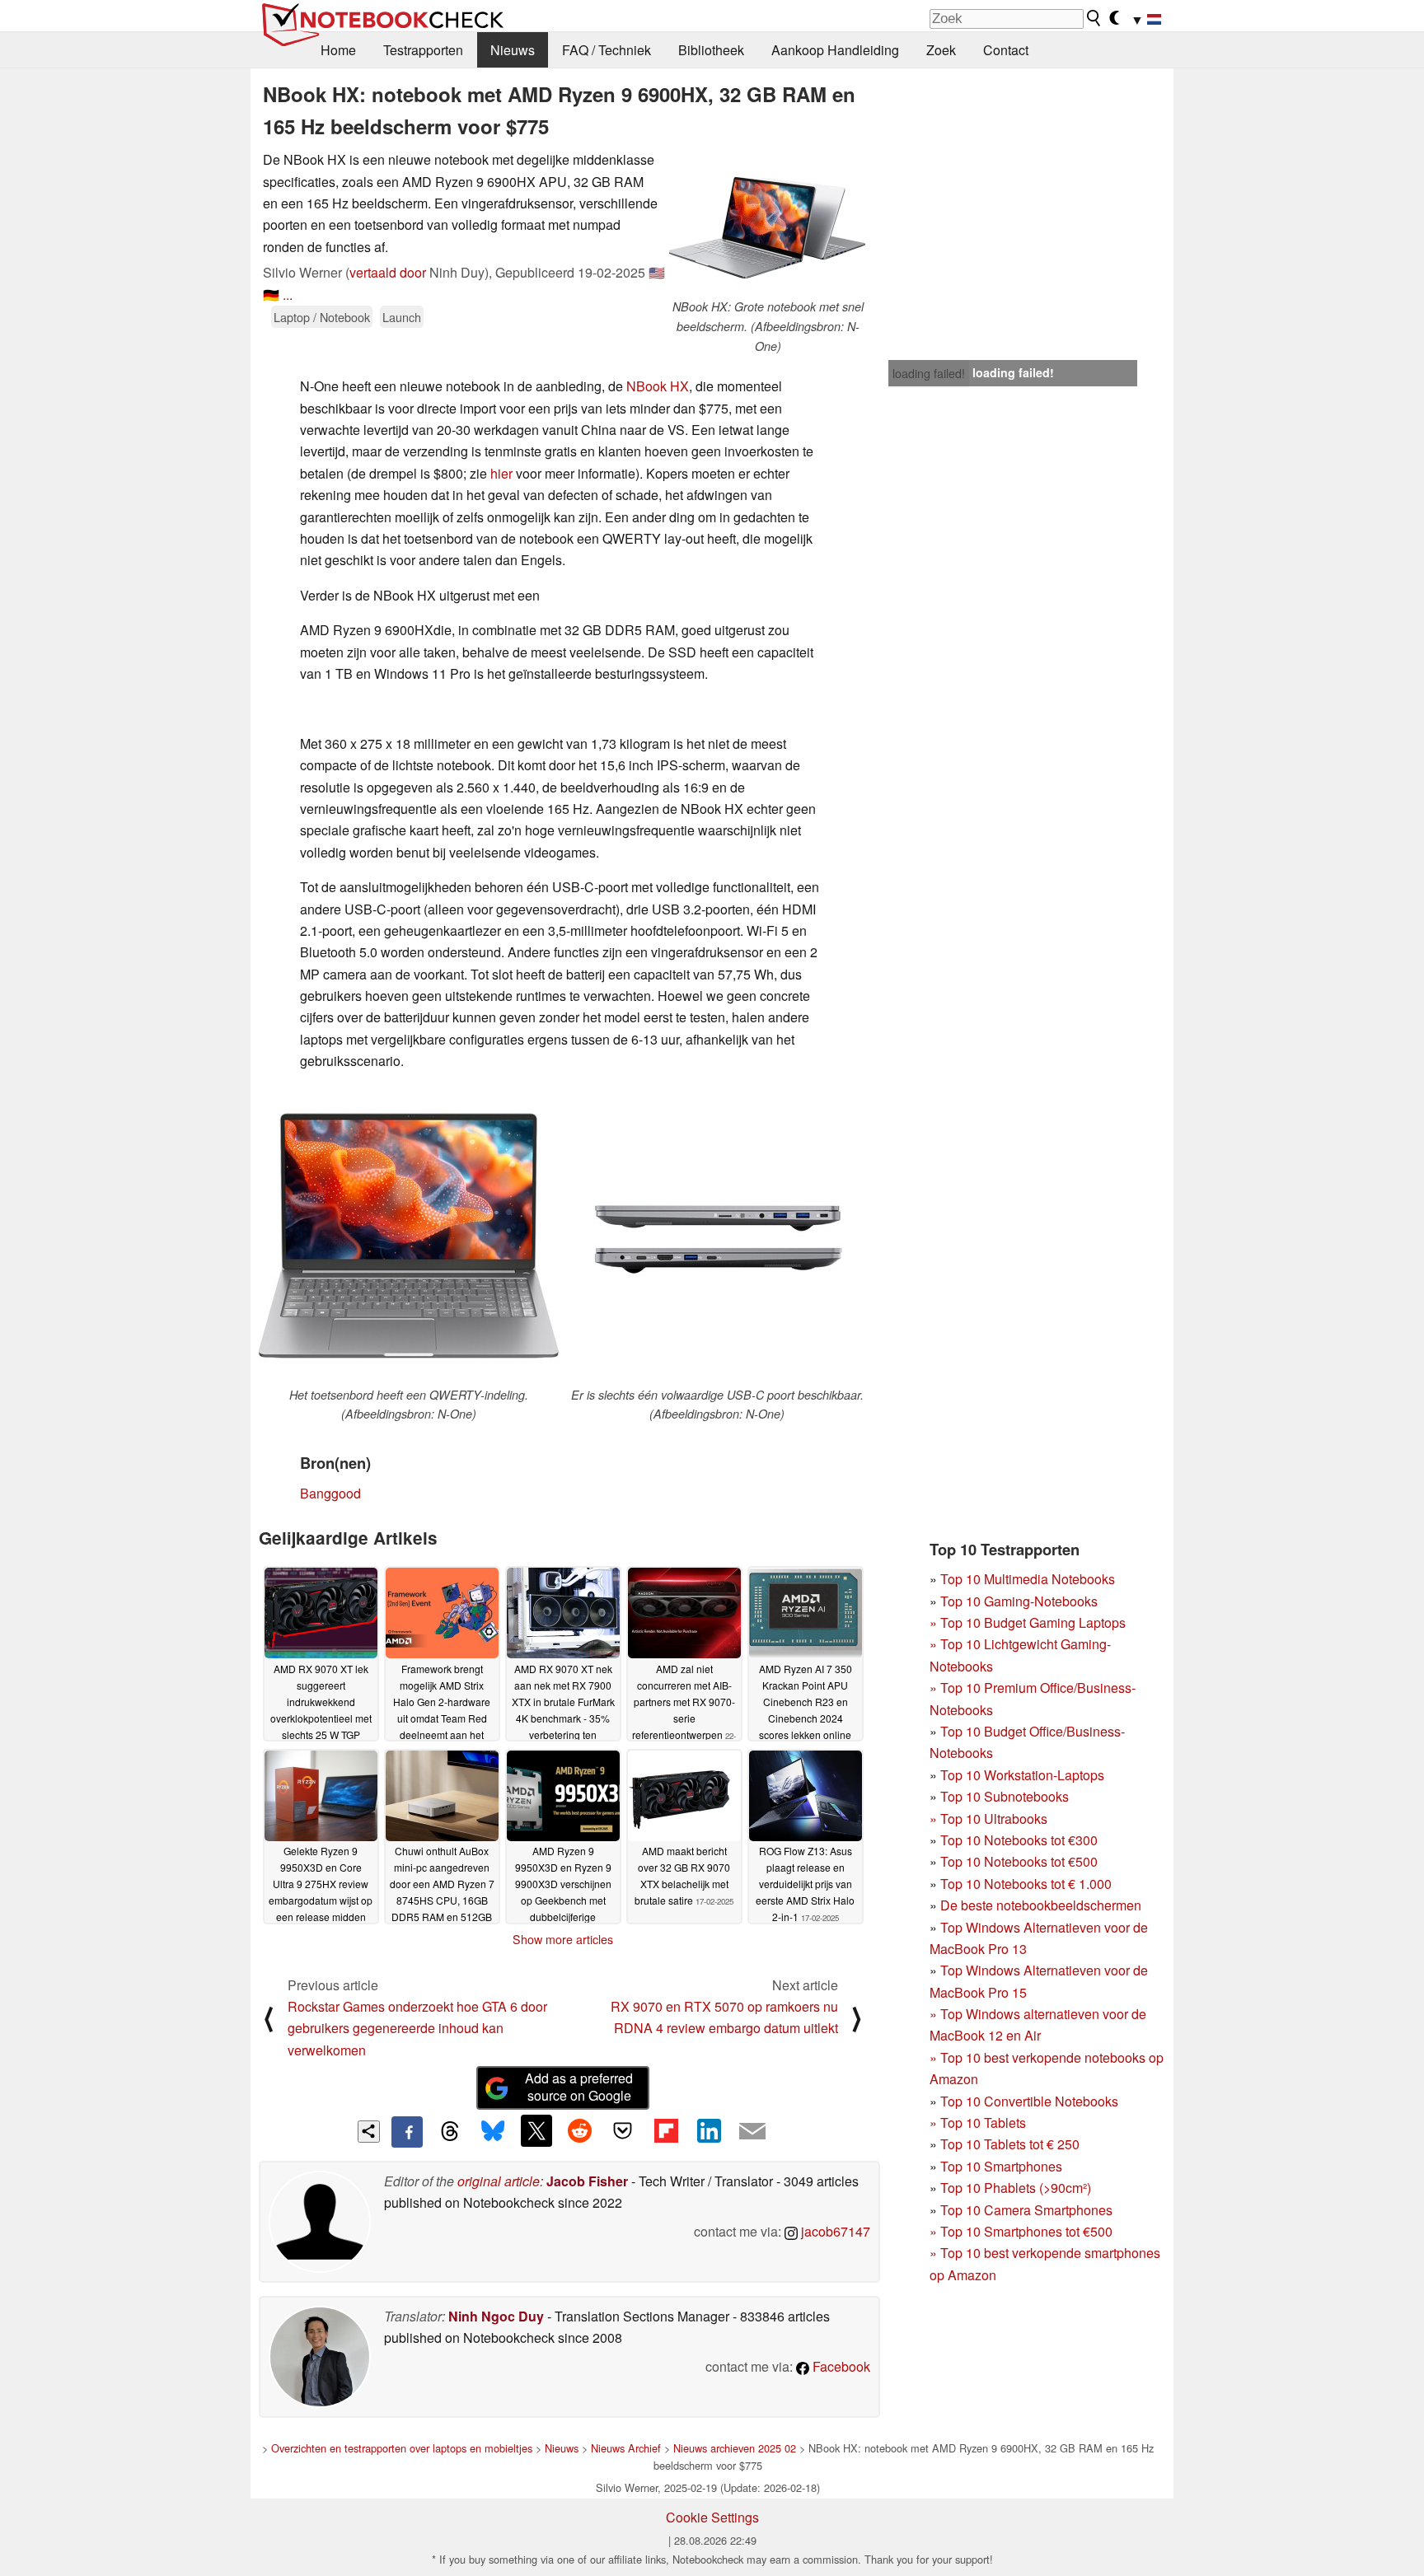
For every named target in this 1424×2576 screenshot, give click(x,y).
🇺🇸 (657, 272)
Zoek (941, 50)
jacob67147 (834, 2231)
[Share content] (369, 2132)
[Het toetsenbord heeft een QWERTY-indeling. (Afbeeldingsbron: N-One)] (409, 1236)
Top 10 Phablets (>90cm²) (1016, 2188)
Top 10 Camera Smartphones (1026, 2210)
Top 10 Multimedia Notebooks (1028, 1579)
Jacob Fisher (587, 2181)
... (288, 295)
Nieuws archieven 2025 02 (735, 2448)
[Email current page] (752, 2132)
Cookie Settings (712, 2517)
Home (338, 50)
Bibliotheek (711, 50)
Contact (1006, 50)
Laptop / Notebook (322, 317)
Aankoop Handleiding (835, 50)
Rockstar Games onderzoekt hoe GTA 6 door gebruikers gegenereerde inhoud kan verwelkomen (417, 2028)
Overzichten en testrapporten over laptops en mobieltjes (402, 2448)
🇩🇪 (271, 295)
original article (499, 2181)
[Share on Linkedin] (709, 2130)
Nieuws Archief (626, 2448)
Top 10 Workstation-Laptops (1022, 1775)
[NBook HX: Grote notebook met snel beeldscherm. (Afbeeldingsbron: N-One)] (768, 223)
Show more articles (563, 1939)
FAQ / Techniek (607, 50)
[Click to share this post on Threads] (450, 2132)
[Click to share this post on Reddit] (579, 2130)
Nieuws (513, 50)
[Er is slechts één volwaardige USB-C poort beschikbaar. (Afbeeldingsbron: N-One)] (717, 1236)
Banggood (330, 1493)
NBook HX (658, 386)
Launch (402, 317)
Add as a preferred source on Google (579, 2087)
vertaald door (388, 272)
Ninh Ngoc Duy (496, 2316)
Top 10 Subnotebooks (1005, 1796)
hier (501, 473)
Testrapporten (423, 50)
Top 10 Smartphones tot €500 (1021, 2231)
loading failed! (929, 373)
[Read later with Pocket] (623, 2130)
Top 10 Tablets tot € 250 (1010, 2144)
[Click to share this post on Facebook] (407, 2132)
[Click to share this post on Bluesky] (493, 2132)
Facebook (840, 2366)
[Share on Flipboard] (666, 2130)
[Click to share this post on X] (536, 2130)
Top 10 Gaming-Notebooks (1019, 1601)
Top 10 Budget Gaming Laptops (1028, 1622)
